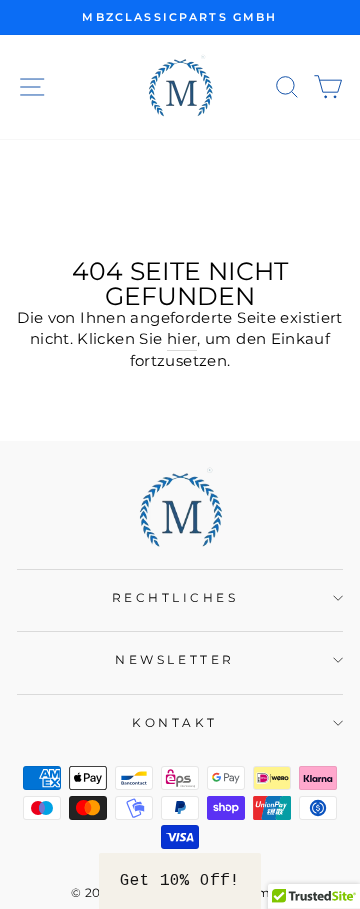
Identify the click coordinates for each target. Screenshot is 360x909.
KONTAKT (175, 723)
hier (182, 339)
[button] (180, 881)
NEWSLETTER (174, 660)
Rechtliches (175, 598)
